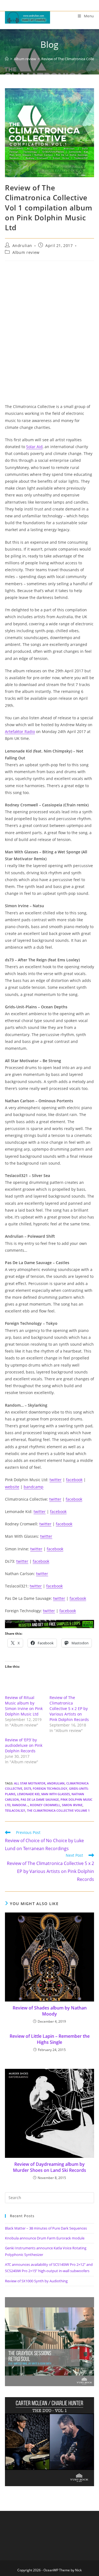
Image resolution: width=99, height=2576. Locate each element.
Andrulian (22, 245)
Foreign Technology (50, 1788)
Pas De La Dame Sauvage (40, 1799)
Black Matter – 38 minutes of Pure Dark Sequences (46, 2228)
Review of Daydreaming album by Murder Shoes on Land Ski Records (50, 2167)
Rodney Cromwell (45, 1805)
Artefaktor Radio (20, 732)
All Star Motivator (30, 1783)
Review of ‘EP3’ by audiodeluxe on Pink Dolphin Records (24, 1745)
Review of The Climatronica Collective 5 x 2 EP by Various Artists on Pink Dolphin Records (69, 1708)
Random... (20, 1805)
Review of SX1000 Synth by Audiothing (36, 2281)
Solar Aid (34, 447)
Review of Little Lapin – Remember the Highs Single (50, 2039)
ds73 (28, 1788)
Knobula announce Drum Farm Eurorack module (45, 2238)
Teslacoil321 (15, 1810)
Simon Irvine (72, 1805)
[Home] (7, 59)
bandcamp (34, 1487)
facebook (74, 1480)
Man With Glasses (56, 1794)
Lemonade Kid (28, 1794)
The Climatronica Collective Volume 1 (58, 1810)
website (12, 1487)
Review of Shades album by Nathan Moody (50, 2011)
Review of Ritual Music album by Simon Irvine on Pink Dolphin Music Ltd (24, 1706)
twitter (56, 1480)
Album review (26, 252)
